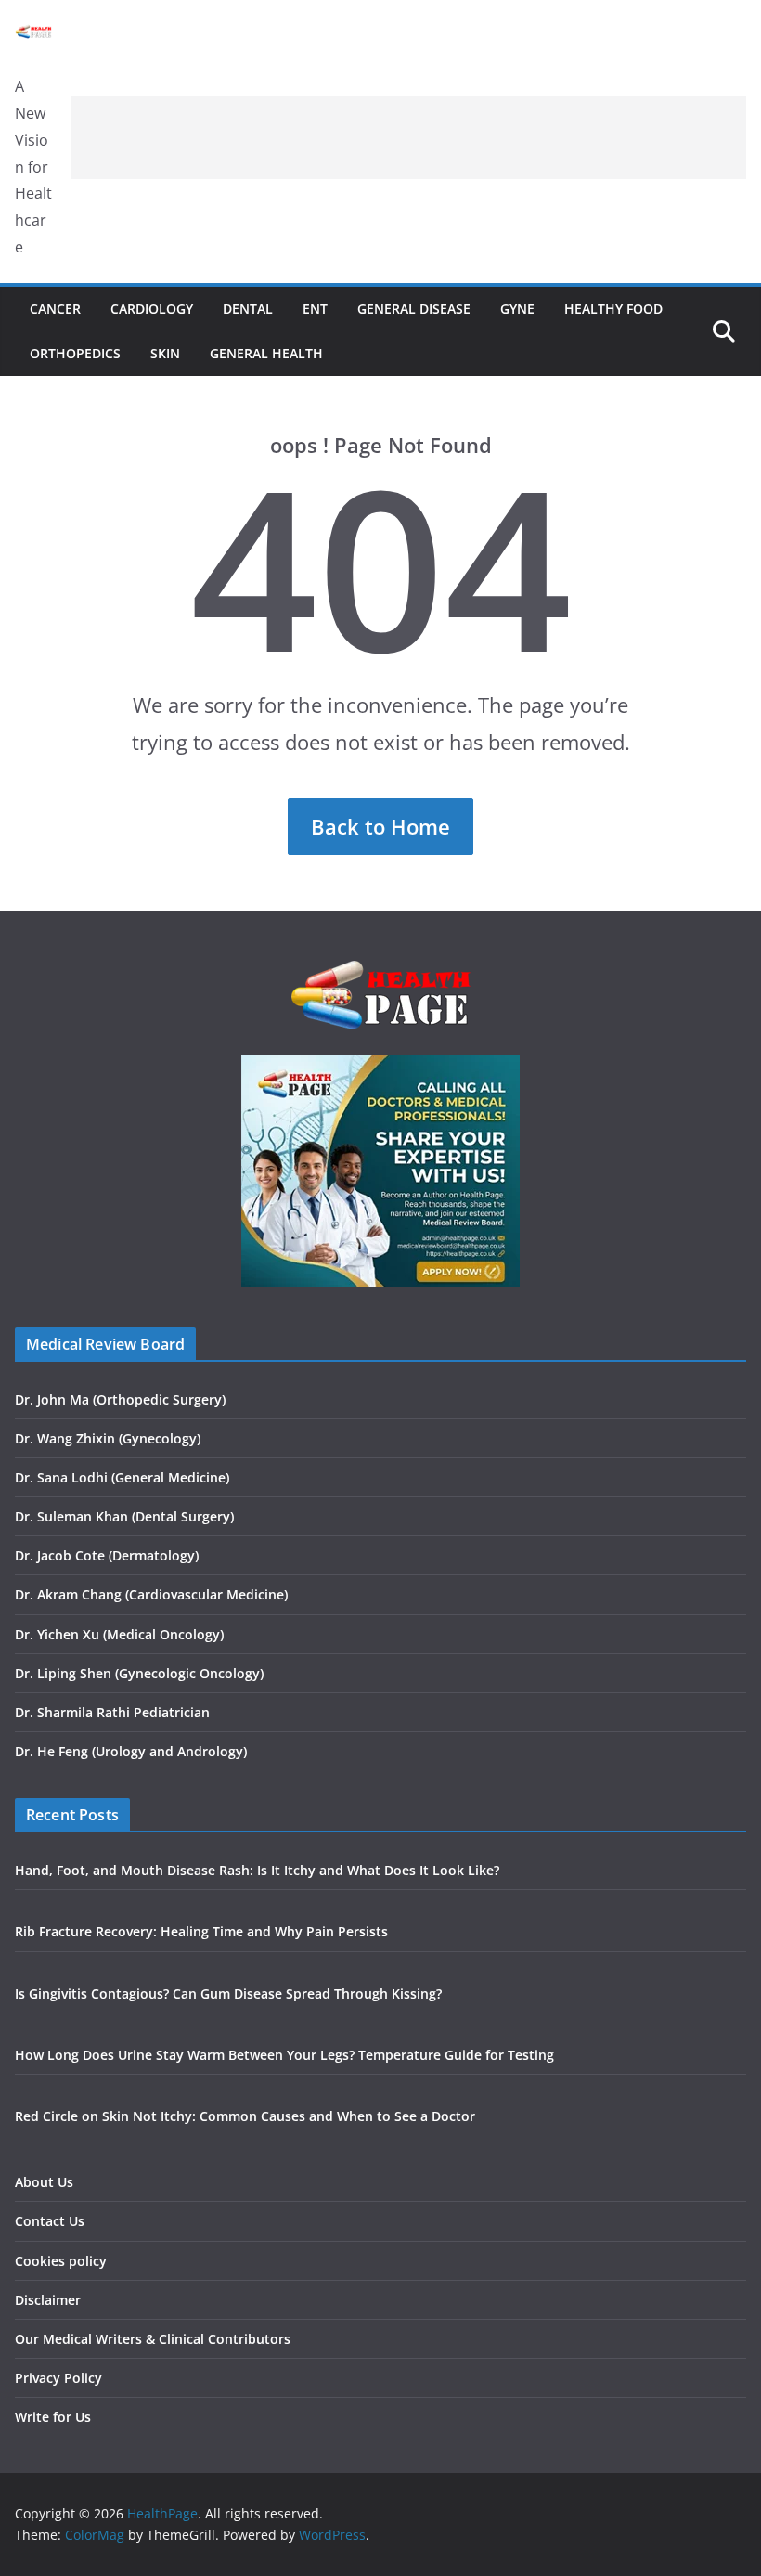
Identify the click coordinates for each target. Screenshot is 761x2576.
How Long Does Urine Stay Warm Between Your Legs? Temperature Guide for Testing (284, 2055)
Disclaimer (48, 2300)
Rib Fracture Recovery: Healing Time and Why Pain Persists (201, 1931)
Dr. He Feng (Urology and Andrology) (131, 1751)
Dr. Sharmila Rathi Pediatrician (112, 1712)
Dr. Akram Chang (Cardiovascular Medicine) (151, 1594)
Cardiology (152, 309)
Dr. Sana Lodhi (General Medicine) (122, 1477)
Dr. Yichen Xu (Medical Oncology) (119, 1634)
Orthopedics (75, 353)
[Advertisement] (408, 137)
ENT (315, 309)
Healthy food (613, 309)
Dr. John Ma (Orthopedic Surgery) (120, 1399)
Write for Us (53, 2417)
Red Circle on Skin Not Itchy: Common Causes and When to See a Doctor (245, 2116)
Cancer (55, 309)
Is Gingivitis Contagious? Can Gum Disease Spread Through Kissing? (228, 1993)
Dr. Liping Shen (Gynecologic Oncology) (139, 1673)
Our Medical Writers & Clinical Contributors (153, 2339)
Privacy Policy (58, 2378)
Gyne (517, 309)
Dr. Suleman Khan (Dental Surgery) (124, 1516)
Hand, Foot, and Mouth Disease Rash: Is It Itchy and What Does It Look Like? (257, 1870)
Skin (165, 353)
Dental (248, 309)
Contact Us (50, 2221)
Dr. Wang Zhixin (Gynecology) (108, 1438)
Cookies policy (61, 2261)
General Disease (414, 309)
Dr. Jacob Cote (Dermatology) (107, 1555)
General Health (266, 353)
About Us (44, 2182)
